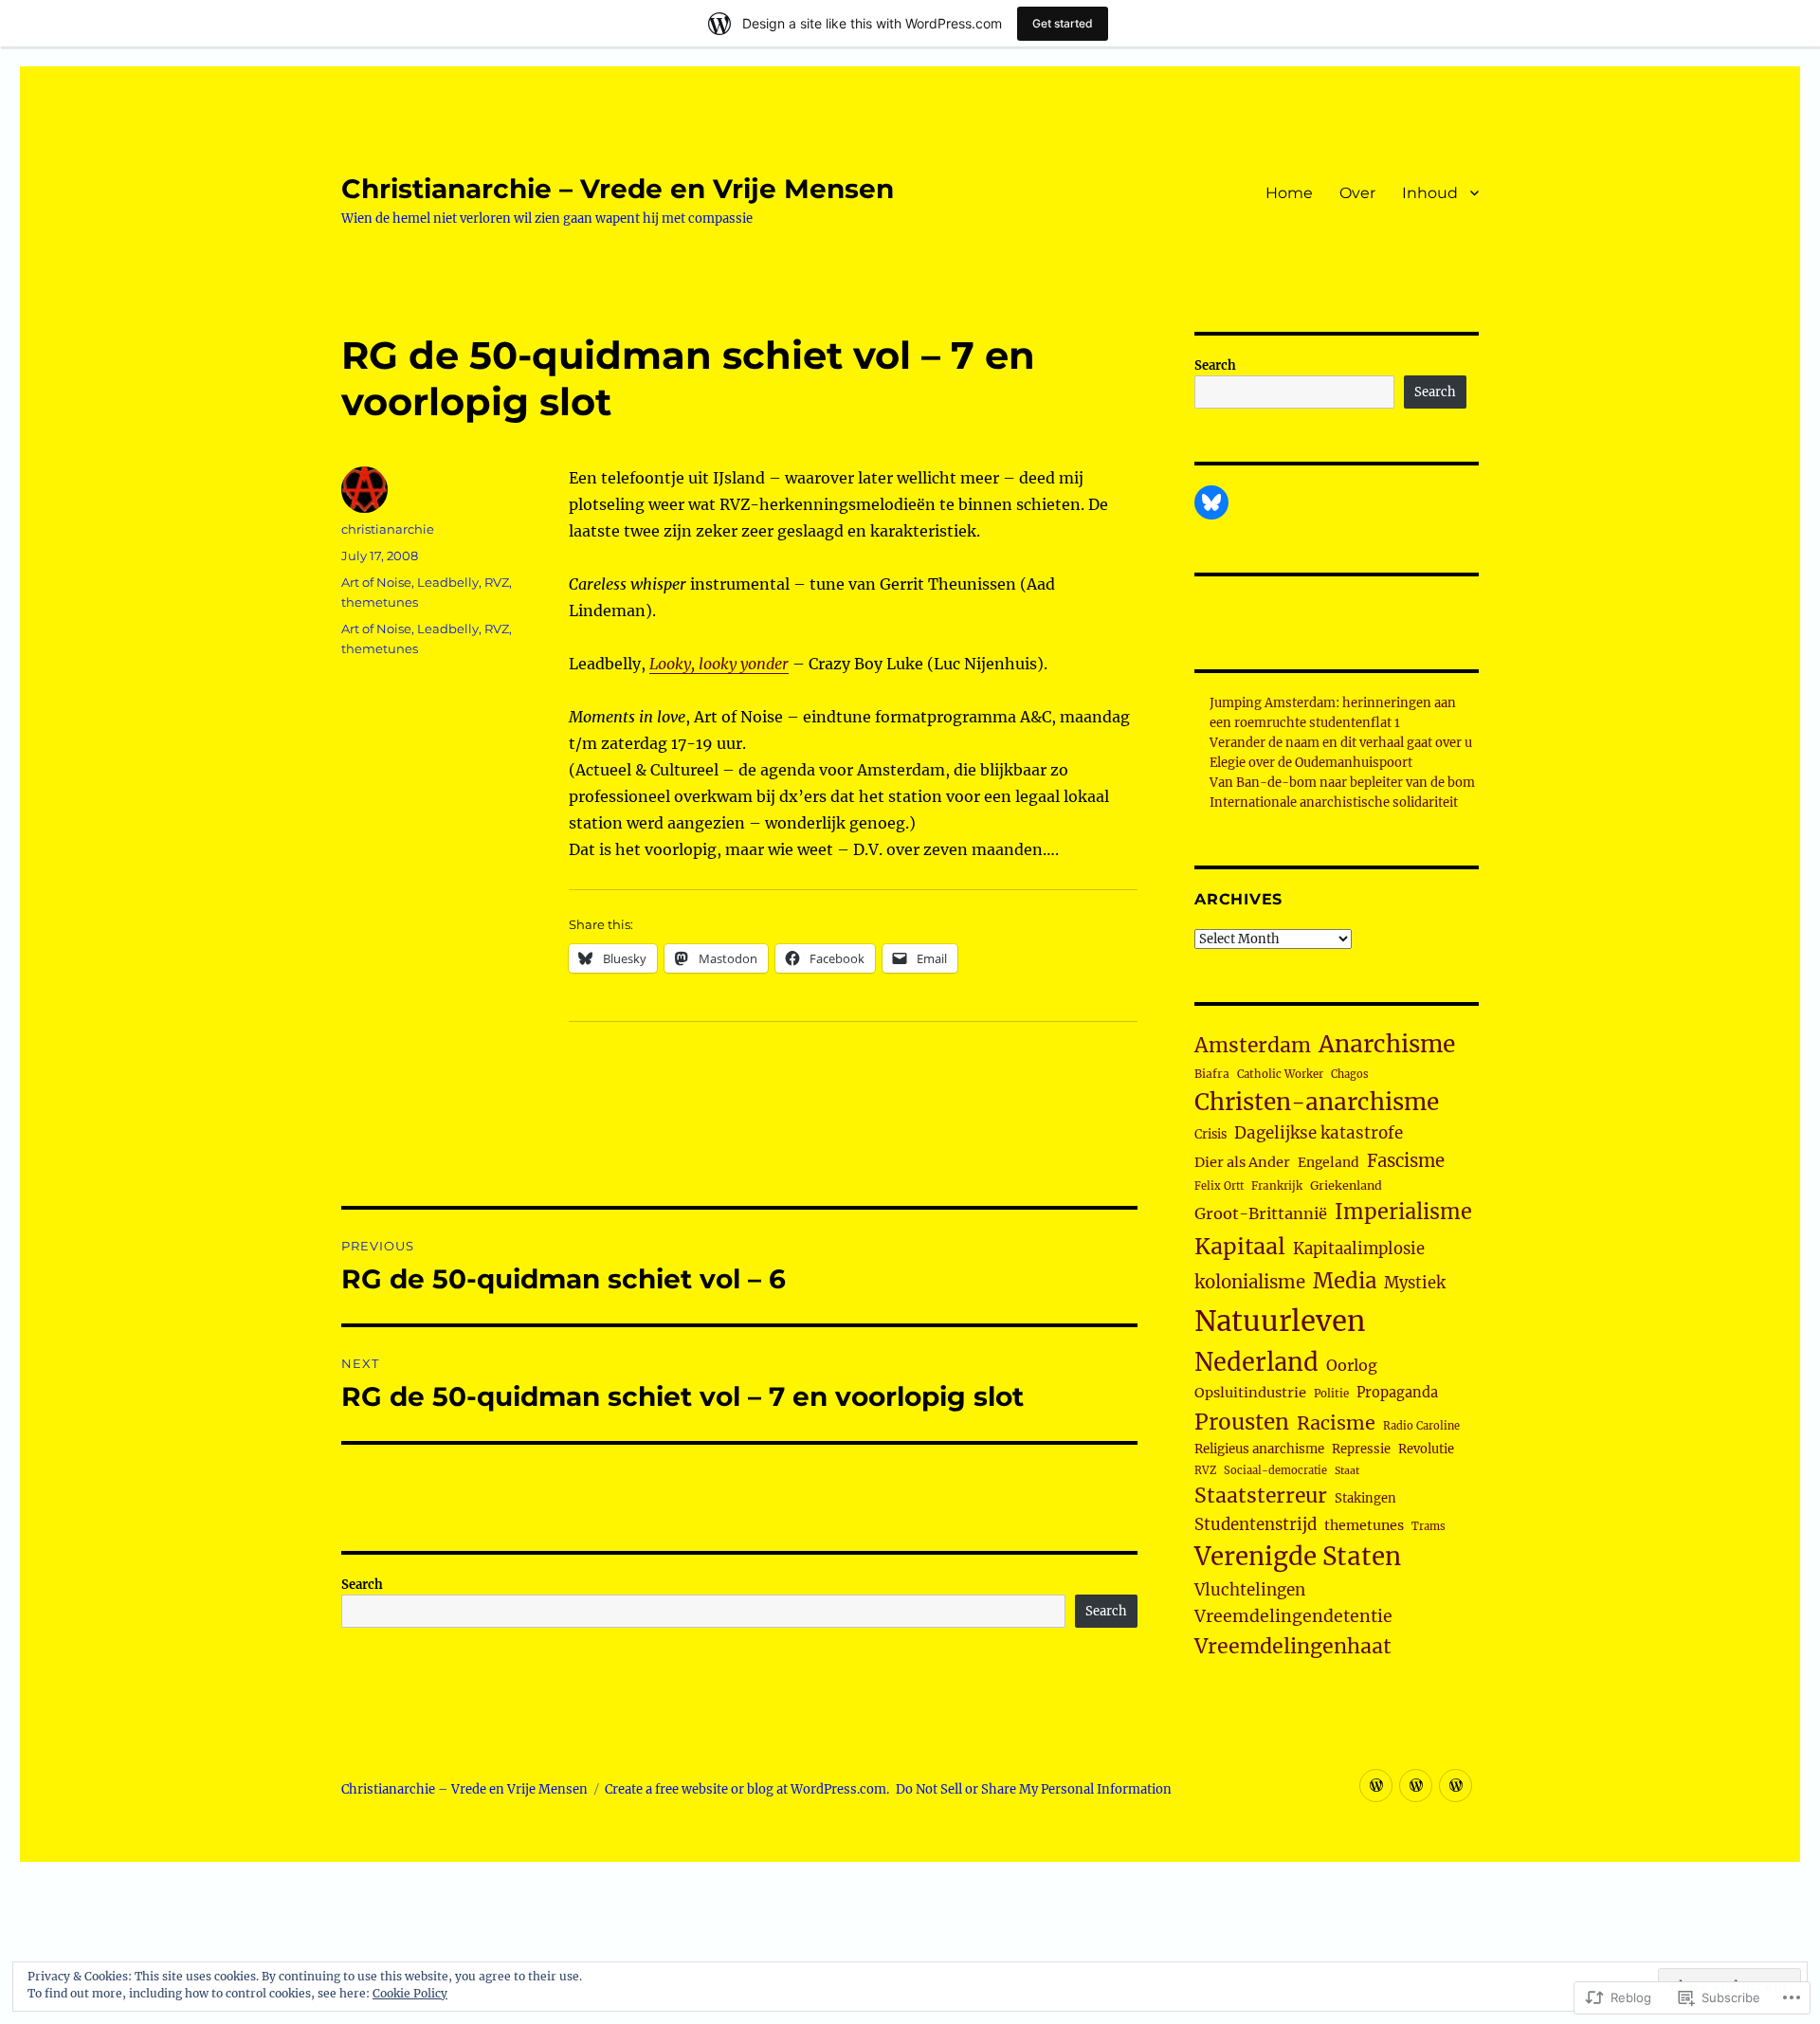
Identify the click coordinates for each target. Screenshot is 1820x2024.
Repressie (1361, 1449)
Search (362, 1585)
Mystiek (1415, 1283)
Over (1357, 193)
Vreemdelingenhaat (1293, 1646)
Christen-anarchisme (1317, 1102)
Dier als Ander (1242, 1162)
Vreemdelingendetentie (1293, 1616)
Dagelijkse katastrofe (1319, 1133)
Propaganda (1397, 1393)
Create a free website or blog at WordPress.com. (747, 1789)
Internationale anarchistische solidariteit (1334, 802)
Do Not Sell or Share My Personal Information (1034, 1789)
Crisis (1210, 1134)
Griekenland (1346, 1185)
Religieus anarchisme (1259, 1449)
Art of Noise (376, 582)
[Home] (1376, 1786)
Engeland (1329, 1162)
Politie (1331, 1394)
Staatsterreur (1261, 1495)
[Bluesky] (1211, 502)
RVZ (497, 582)
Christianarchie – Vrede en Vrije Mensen (618, 189)
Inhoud (1430, 193)
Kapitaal (1240, 1246)
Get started (1063, 23)
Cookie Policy (410, 1993)
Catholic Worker (1280, 1074)
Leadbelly (448, 582)
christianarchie (388, 529)
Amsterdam (1253, 1045)
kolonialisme (1250, 1282)
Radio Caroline (1421, 1426)
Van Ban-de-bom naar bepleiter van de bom (1342, 783)
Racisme (1336, 1423)
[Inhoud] (1456, 1786)
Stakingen (1365, 1498)
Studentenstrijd (1256, 1525)
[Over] (1416, 1786)
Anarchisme (1387, 1044)
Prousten (1242, 1422)
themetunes (380, 602)
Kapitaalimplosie (1359, 1249)
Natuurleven (1280, 1321)
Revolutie (1426, 1449)
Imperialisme (1403, 1212)
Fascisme (1406, 1161)
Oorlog (1352, 1365)
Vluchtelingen (1250, 1590)
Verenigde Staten (1298, 1557)
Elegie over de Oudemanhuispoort (1311, 763)
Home (1289, 193)
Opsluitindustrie (1250, 1393)
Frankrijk (1277, 1186)
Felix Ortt (1219, 1186)
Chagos (1350, 1074)
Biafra (1212, 1074)
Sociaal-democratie (1275, 1470)
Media (1345, 1281)
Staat (1347, 1471)
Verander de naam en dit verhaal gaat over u (1341, 743)
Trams (1429, 1526)
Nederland (1256, 1362)
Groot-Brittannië (1261, 1213)
